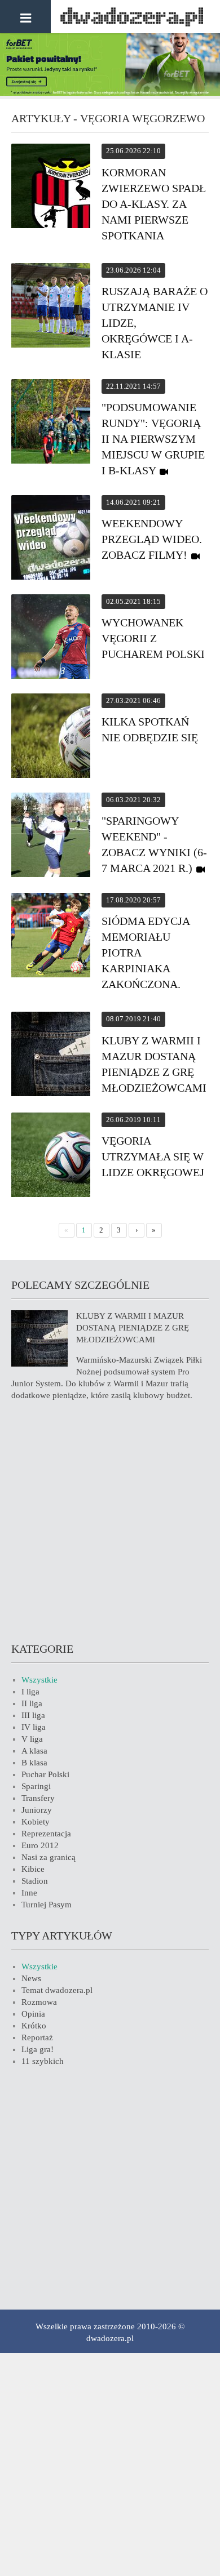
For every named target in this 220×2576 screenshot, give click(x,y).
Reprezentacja (46, 1834)
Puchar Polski (45, 1774)
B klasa (34, 1763)
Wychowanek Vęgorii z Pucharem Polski (153, 638)
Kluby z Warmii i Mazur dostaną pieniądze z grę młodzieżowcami (133, 1328)
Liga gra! (38, 2049)
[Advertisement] (110, 1520)
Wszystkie (39, 1680)
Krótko (34, 2026)
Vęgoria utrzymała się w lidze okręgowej (153, 1156)
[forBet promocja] (110, 93)
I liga (30, 1692)
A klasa (34, 1751)
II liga (32, 1703)
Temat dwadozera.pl (57, 1990)
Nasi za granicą (49, 1857)
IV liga (34, 1727)
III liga (33, 1715)
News (31, 1978)
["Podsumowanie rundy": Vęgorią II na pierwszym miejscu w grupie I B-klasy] (51, 423)
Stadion (35, 1881)
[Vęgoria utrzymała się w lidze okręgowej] (51, 1156)
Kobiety (36, 1822)
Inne (29, 1893)
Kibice (33, 1869)
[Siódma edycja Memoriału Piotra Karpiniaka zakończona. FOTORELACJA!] (51, 937)
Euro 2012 (40, 1845)
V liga (32, 1739)
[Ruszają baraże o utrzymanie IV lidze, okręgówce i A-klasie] (51, 307)
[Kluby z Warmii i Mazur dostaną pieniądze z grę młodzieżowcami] (51, 1056)
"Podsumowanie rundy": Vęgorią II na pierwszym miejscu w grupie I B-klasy (153, 439)
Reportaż (37, 2037)
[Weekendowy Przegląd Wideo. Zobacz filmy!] (51, 539)
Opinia (33, 2014)
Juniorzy (37, 1810)
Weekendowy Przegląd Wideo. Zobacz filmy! (152, 539)
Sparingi (36, 1786)
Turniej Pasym (47, 1905)
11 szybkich (43, 2061)
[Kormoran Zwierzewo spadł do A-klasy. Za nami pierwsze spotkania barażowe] (51, 188)
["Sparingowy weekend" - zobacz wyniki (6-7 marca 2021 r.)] (51, 837)
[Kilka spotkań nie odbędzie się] (51, 737)
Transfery (38, 1798)
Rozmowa (39, 2002)
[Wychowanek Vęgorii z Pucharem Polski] (51, 638)
